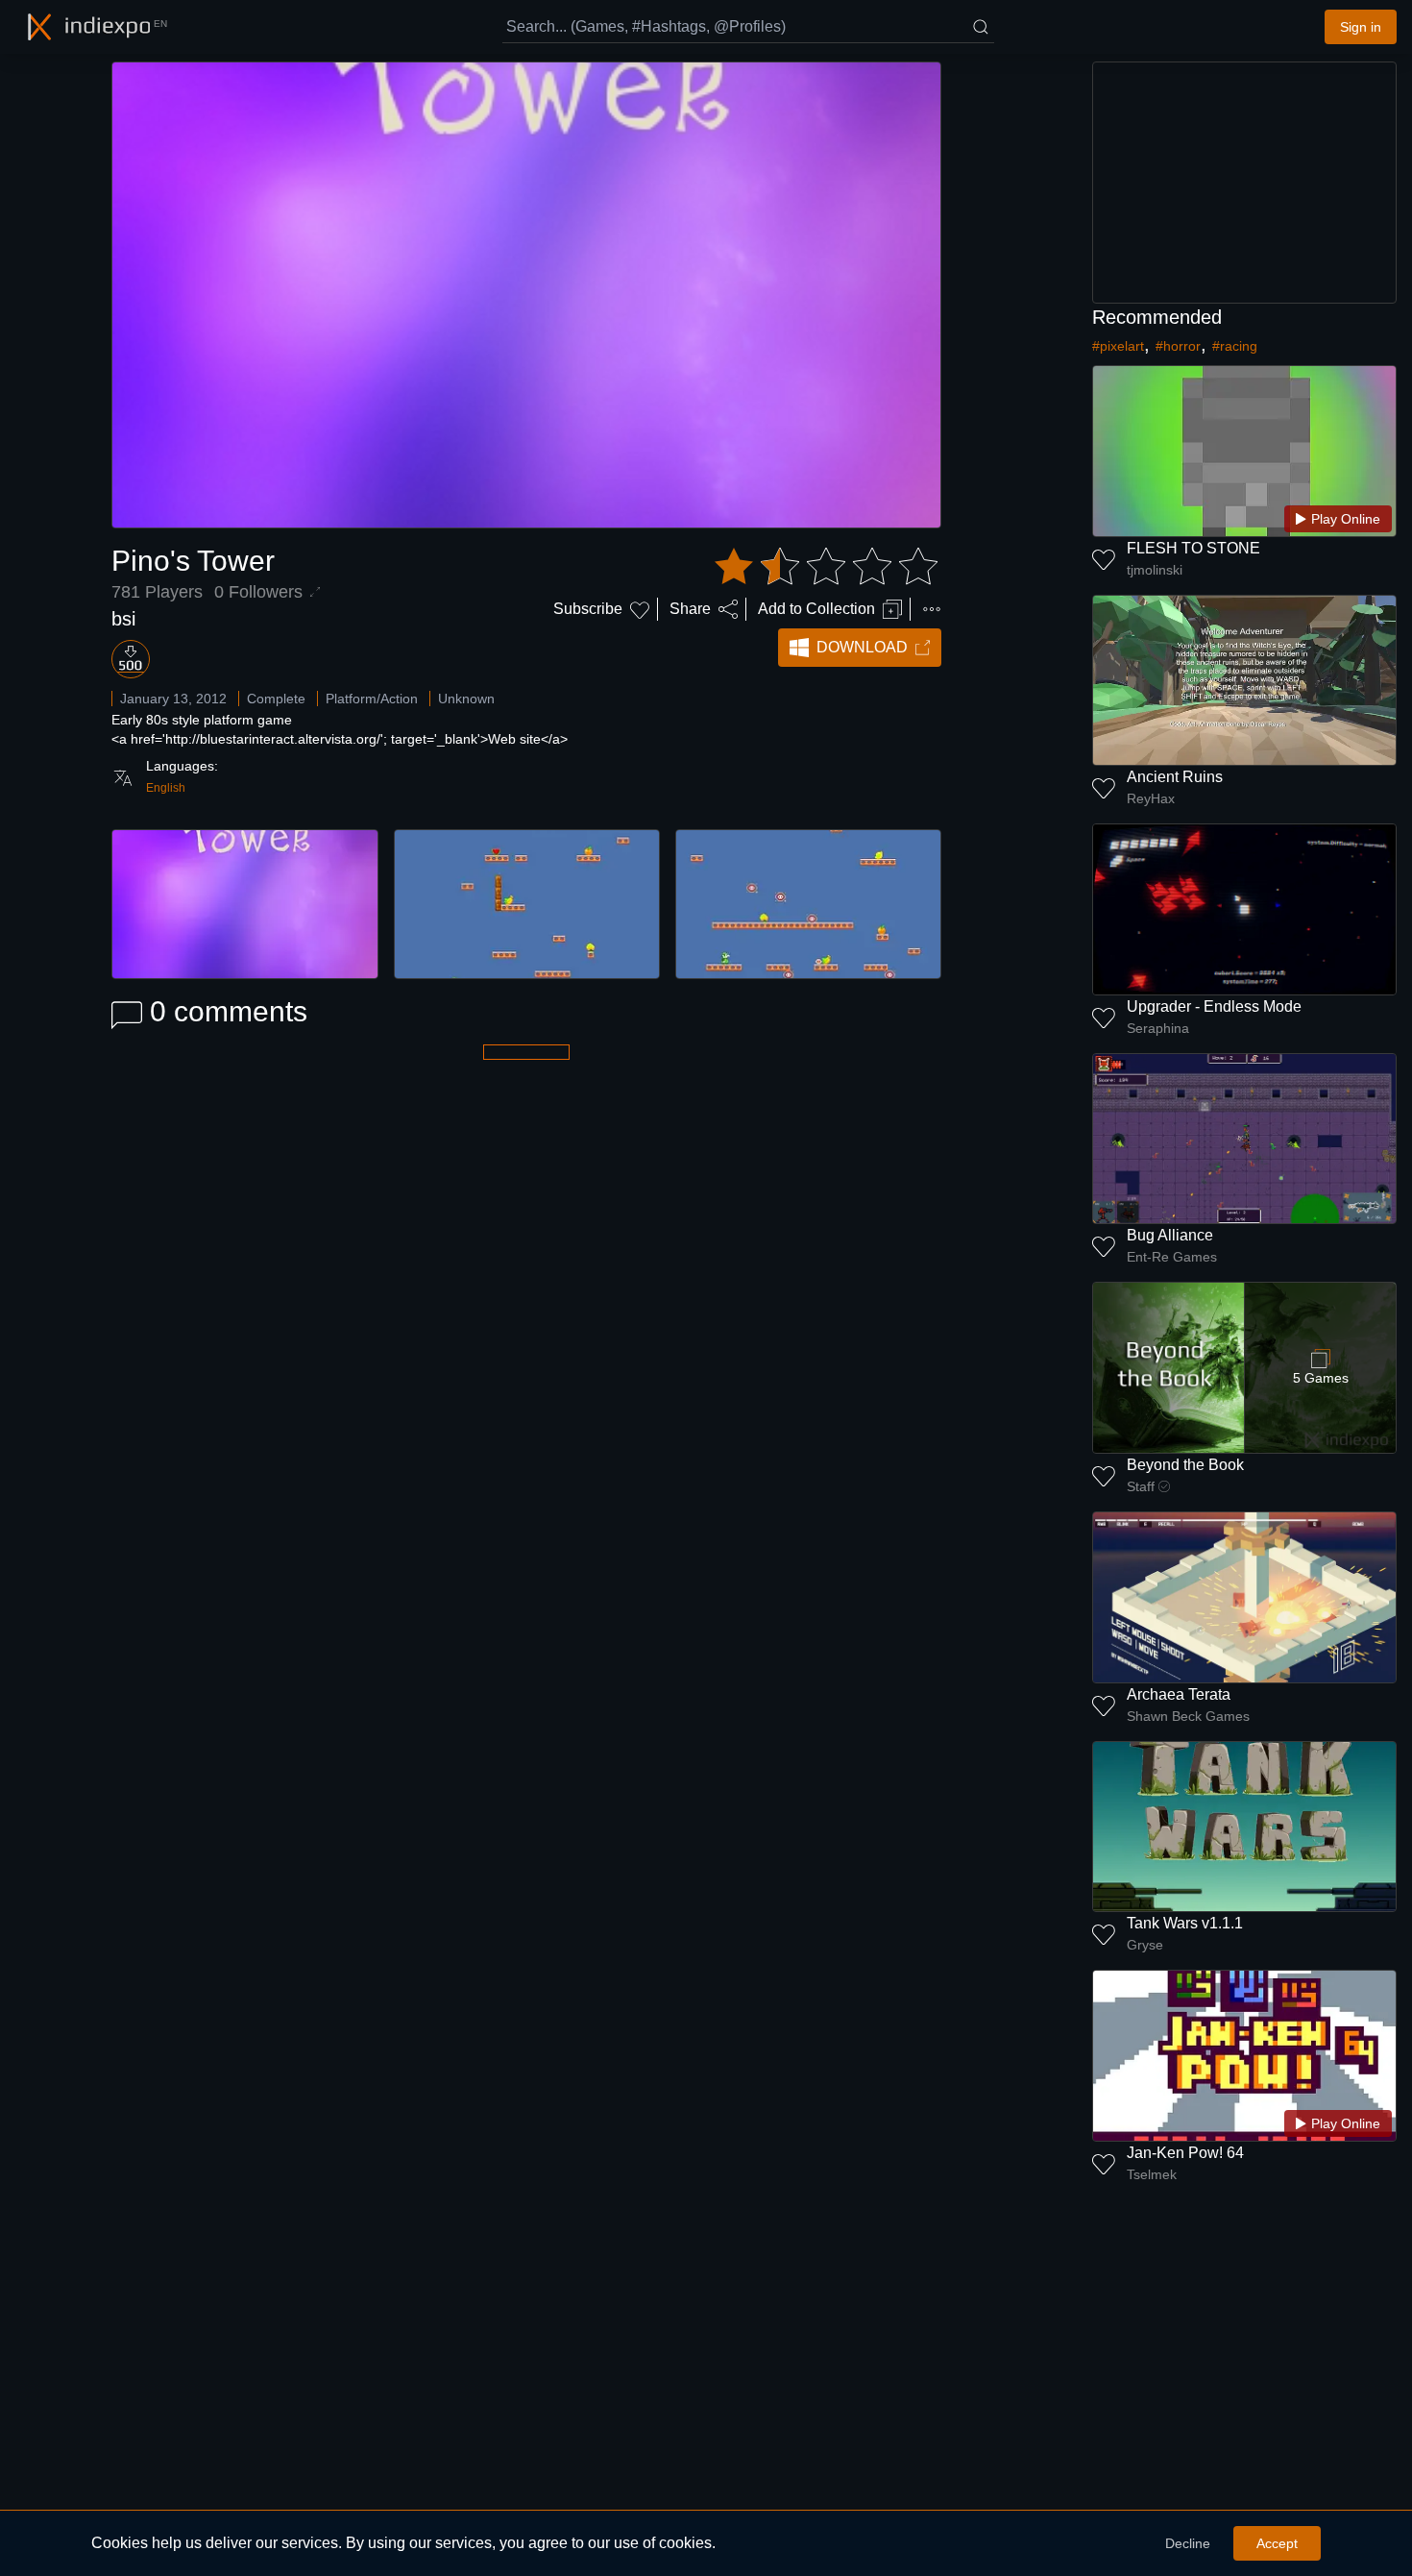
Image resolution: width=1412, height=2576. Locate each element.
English (166, 788)
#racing (1235, 346)
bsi (123, 619)
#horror (1178, 346)
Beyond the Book (1185, 1465)
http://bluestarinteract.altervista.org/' (274, 739)
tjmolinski (1155, 570)
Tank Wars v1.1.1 (1185, 1923)
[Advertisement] (1245, 183)
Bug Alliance (1170, 1235)
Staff (1141, 1486)
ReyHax (1151, 798)
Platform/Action (372, 699)
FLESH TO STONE (1193, 548)
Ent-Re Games (1172, 1257)
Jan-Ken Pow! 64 (1185, 2153)
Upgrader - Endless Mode (1214, 1006)
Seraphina (1158, 1028)
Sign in (1361, 27)
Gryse (1145, 1945)
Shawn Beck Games (1188, 1716)
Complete (276, 699)
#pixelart (1118, 346)
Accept (1277, 2543)
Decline (1188, 2543)
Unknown (466, 699)
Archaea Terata (1179, 1694)
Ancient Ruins (1175, 777)
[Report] (932, 609)
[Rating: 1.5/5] (826, 567)
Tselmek (1152, 2174)
